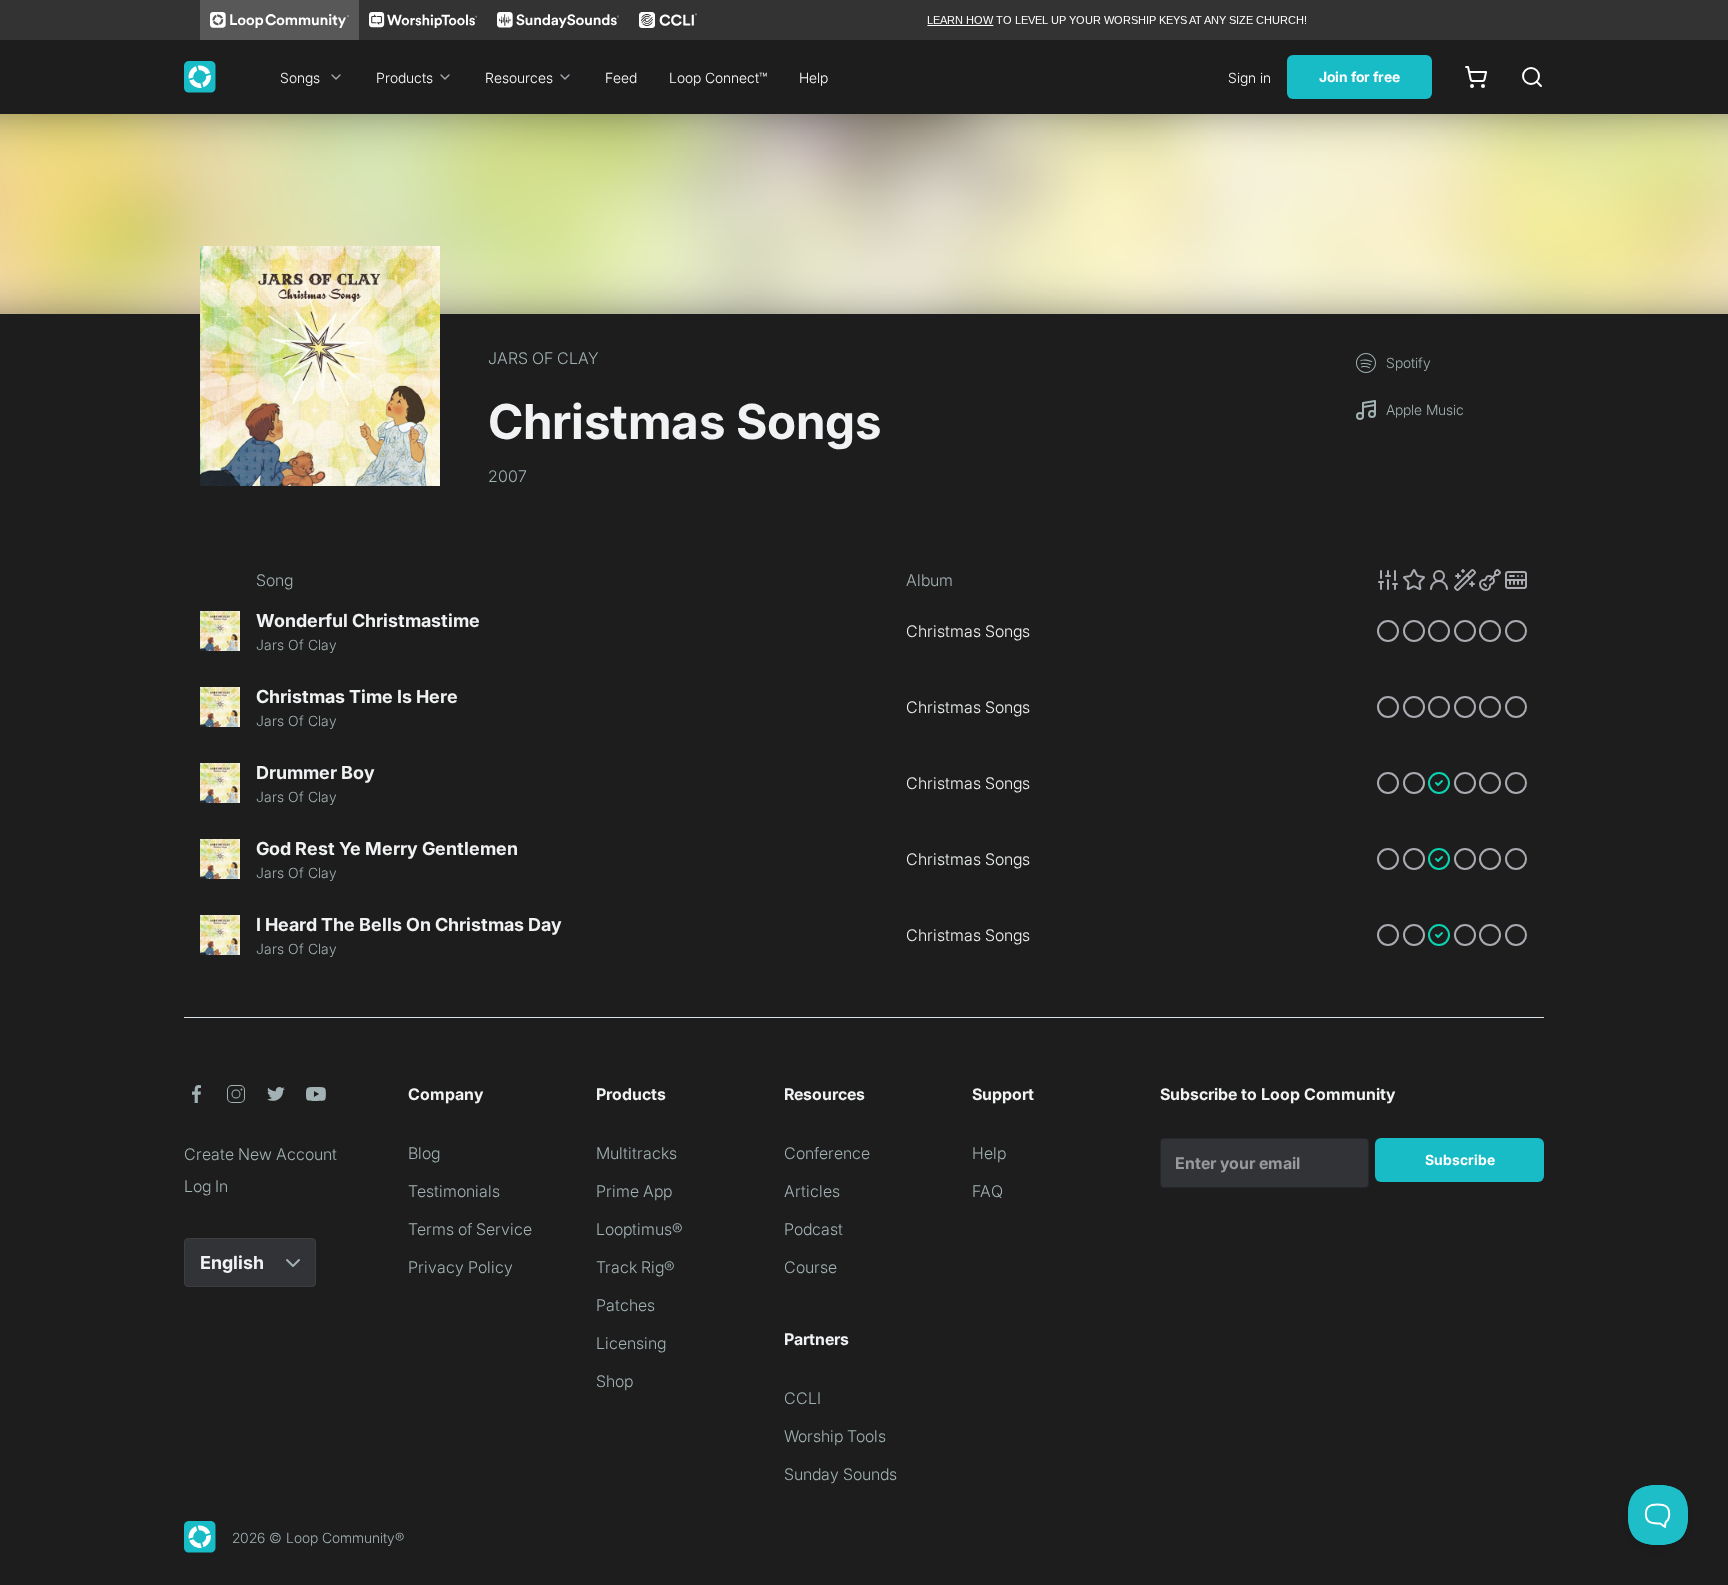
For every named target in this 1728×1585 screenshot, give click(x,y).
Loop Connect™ (718, 77)
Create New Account (260, 1154)
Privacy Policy (460, 1267)
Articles (812, 1191)
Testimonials (454, 1191)
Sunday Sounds (840, 1474)
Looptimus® (639, 1229)
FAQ (987, 1191)
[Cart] (1476, 77)
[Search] (1532, 77)
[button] (1452, 580)
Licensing (631, 1343)
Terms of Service (470, 1229)
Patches (625, 1305)
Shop (614, 1381)
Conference (827, 1153)
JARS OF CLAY (543, 358)
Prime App (634, 1191)
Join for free (1359, 76)
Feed (621, 77)
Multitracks (636, 1153)
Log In (206, 1186)
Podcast (813, 1229)
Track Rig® (635, 1267)
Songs (300, 77)
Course (810, 1267)
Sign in (1249, 77)
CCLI (802, 1398)
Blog (424, 1153)
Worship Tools (835, 1436)
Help (813, 77)
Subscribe (1460, 1159)
